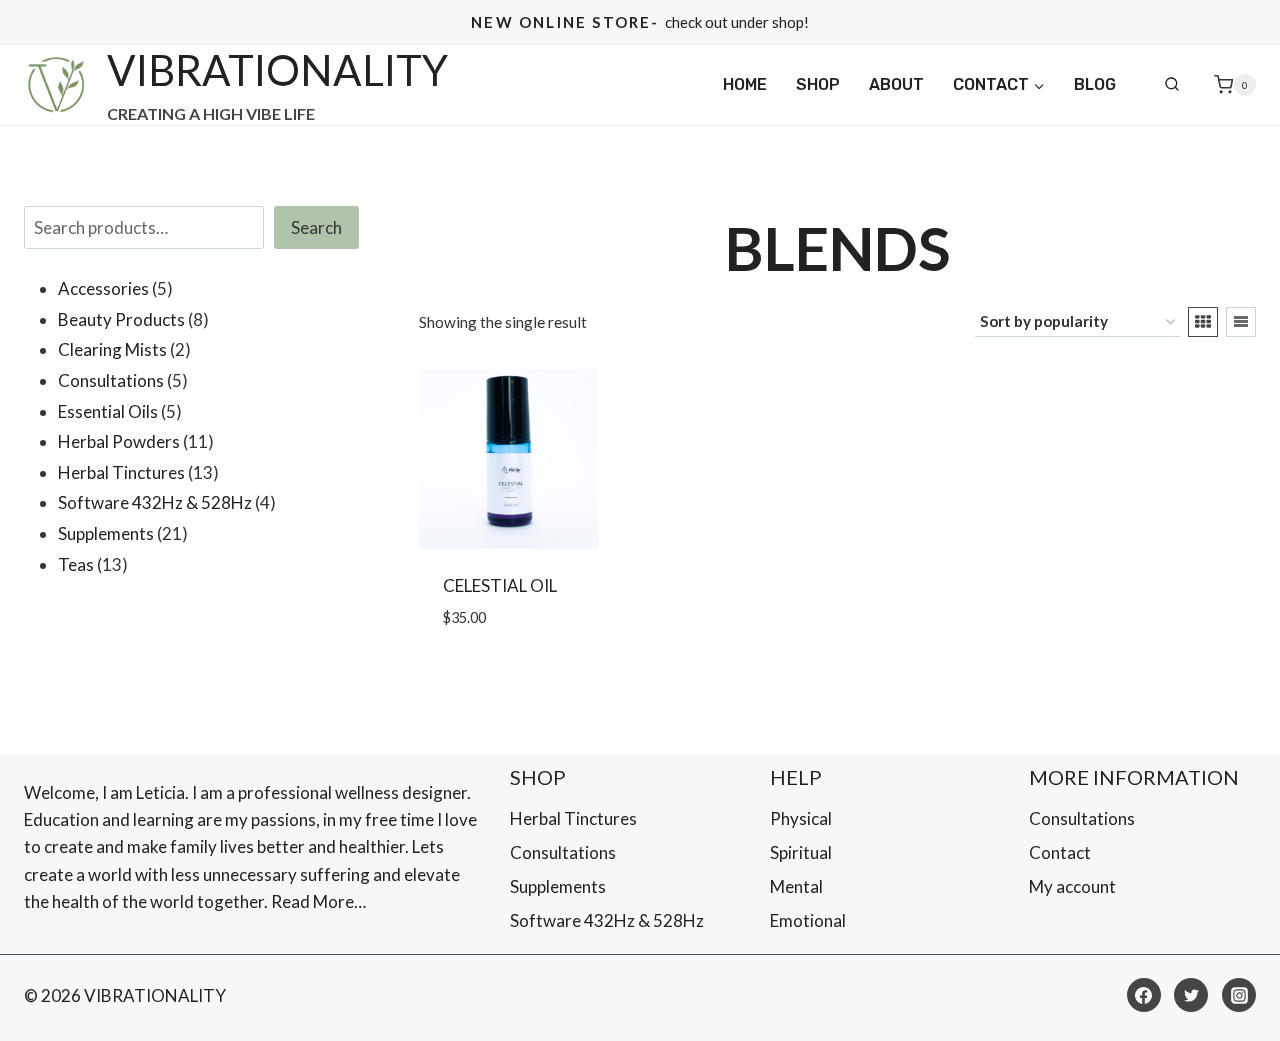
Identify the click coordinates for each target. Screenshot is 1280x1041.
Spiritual (801, 852)
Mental (796, 886)
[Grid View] (1203, 322)
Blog (1095, 84)
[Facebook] (1144, 995)
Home (745, 84)
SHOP (818, 84)
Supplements (558, 886)
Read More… (318, 901)
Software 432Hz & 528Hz (607, 920)
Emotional (808, 920)
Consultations (563, 852)
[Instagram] (1239, 995)
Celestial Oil (500, 585)
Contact (1060, 852)
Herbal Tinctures (573, 818)
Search (316, 227)
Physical (801, 818)
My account (1072, 886)
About (896, 84)
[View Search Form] (1172, 85)
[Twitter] (1191, 995)
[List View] (1241, 322)
